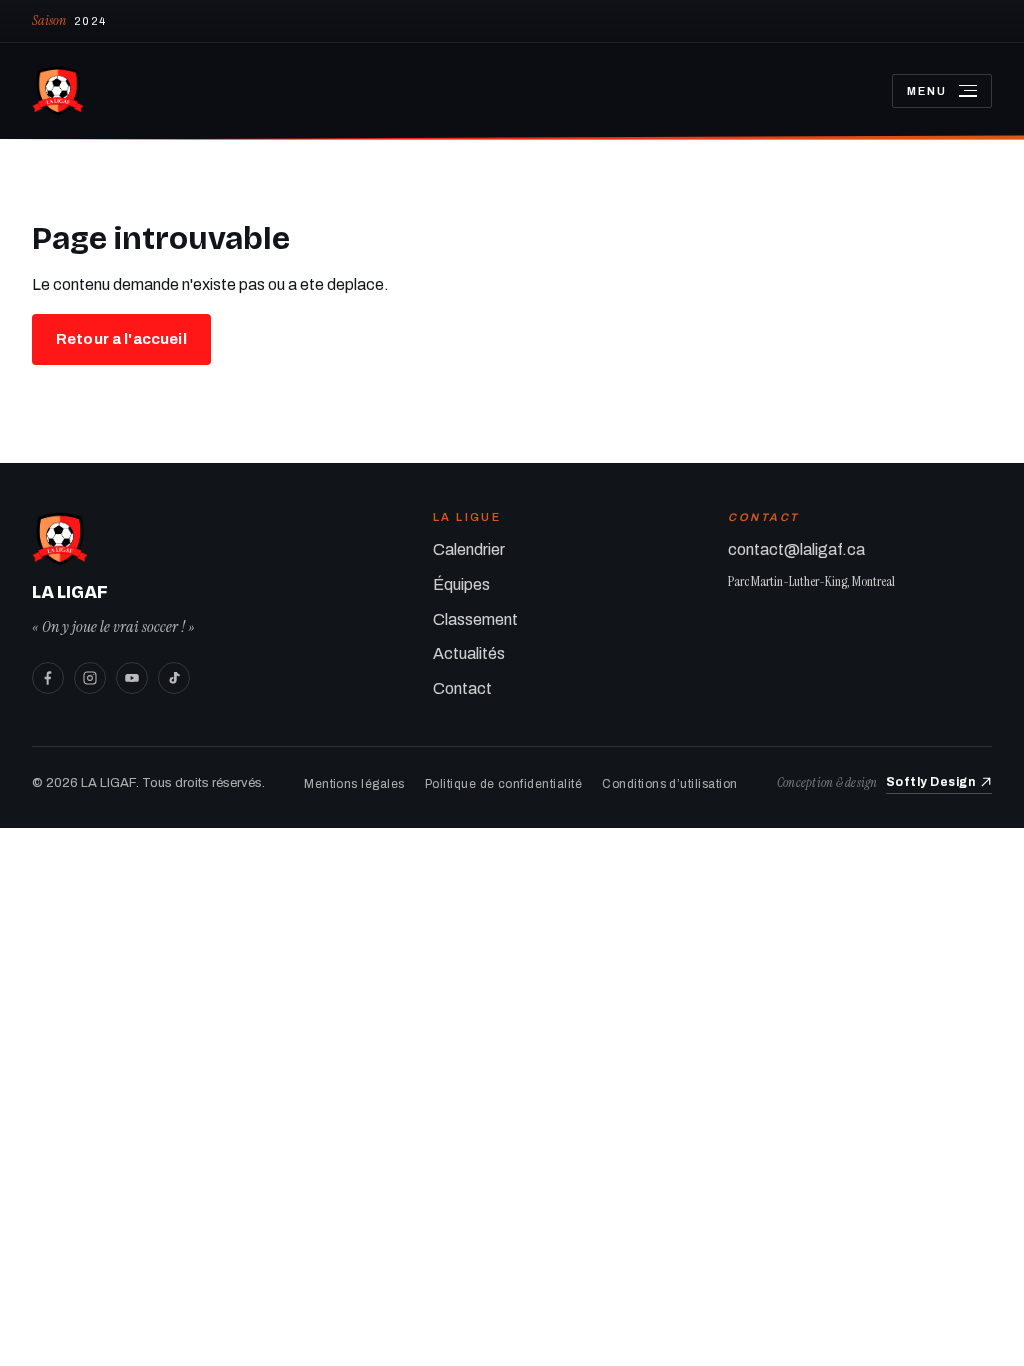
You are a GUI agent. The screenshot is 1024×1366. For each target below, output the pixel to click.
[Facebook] (48, 678)
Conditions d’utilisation (670, 784)
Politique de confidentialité (503, 784)
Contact (462, 688)
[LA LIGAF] (446, 91)
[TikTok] (174, 678)
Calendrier (469, 549)
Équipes (461, 584)
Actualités (469, 653)
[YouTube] (132, 678)
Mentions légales (354, 784)
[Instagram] (90, 678)
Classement (475, 619)
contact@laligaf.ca (796, 549)
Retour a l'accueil (121, 339)
